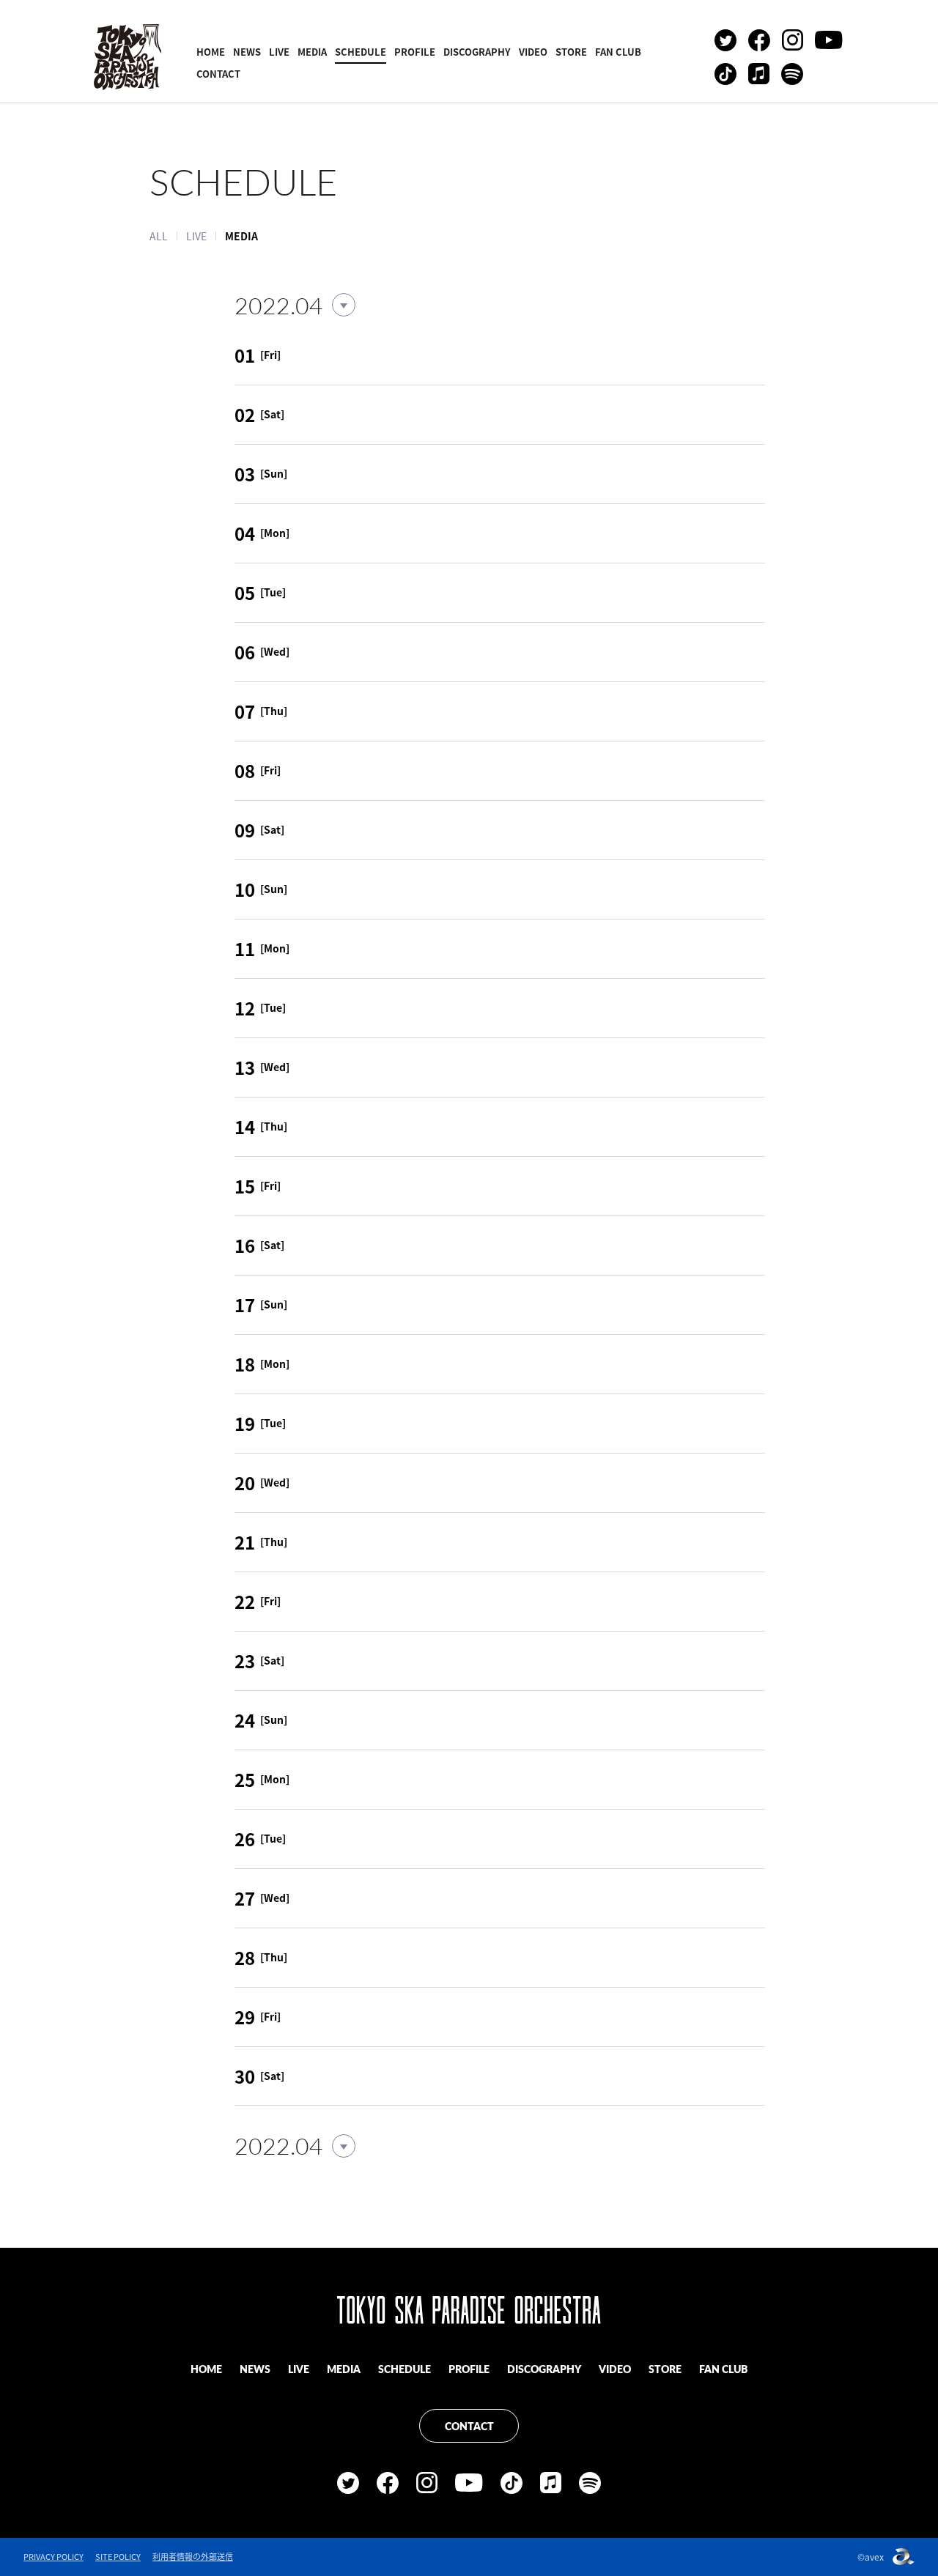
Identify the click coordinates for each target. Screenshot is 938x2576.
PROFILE (415, 52)
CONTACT (218, 74)
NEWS (247, 52)
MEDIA (312, 52)
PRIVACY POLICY (53, 2557)
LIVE (279, 52)
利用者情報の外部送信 (193, 2557)
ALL (159, 236)
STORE (571, 52)
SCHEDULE (361, 52)
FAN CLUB (618, 52)
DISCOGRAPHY (477, 52)
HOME (211, 52)
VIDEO (533, 52)
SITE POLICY (118, 2557)
